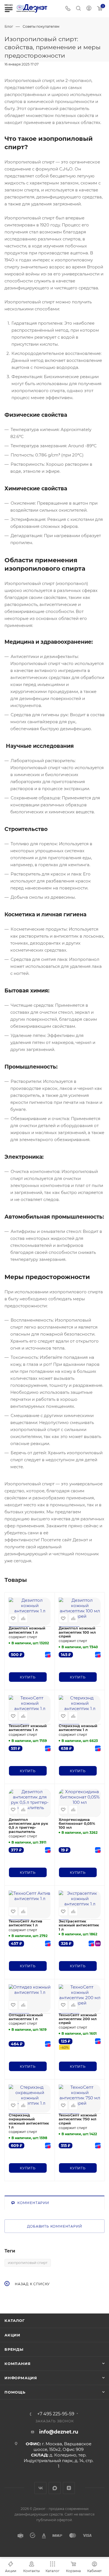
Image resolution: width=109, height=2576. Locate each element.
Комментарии (33, 2203)
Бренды (14, 2349)
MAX (55, 2488)
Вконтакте (40, 2488)
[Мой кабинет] (89, 9)
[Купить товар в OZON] (47, 1655)
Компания (17, 2364)
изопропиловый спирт (28, 2263)
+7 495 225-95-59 (56, 2414)
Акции (12, 2335)
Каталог (15, 2320)
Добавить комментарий (55, 2226)
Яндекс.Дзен (69, 2488)
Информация (21, 2378)
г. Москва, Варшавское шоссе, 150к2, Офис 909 (62, 2447)
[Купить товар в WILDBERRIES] (97, 1943)
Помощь (15, 2392)
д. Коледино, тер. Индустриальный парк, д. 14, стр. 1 (59, 2461)
